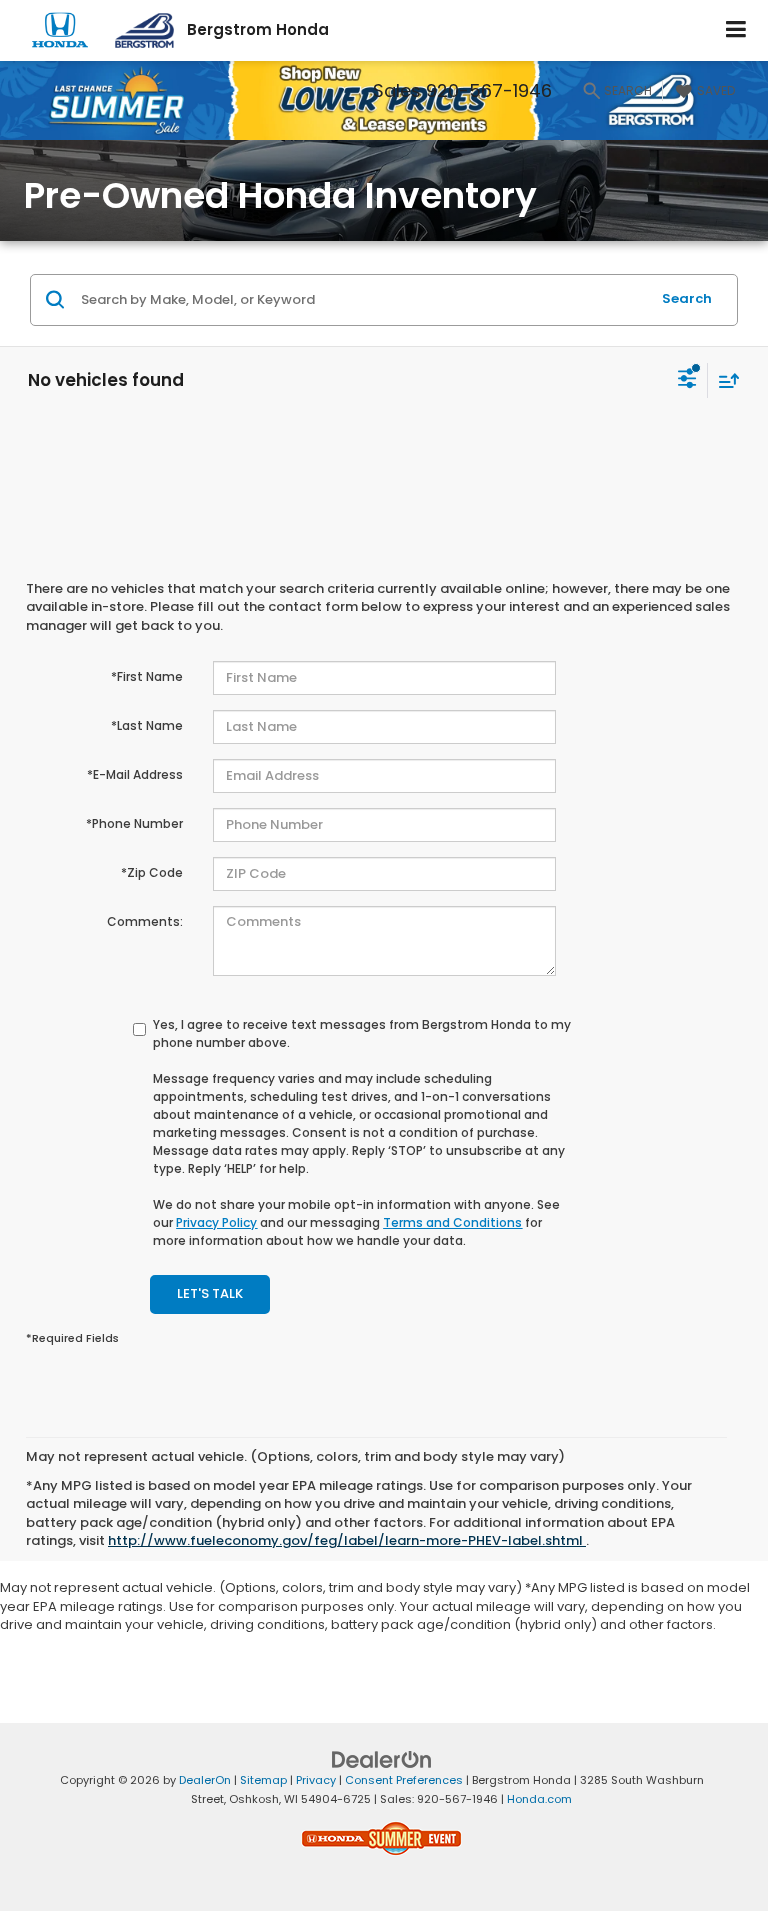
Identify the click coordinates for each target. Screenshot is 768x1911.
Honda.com (539, 1799)
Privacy (316, 1780)
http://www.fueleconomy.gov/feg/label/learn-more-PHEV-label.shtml (347, 1540)
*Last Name (147, 725)
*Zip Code (152, 872)
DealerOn (205, 1780)
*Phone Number (134, 823)
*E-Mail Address (135, 774)
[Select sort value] (724, 380)
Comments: (145, 921)
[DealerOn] (382, 1759)
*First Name (147, 676)
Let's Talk (210, 1293)
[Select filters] (687, 381)
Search (687, 298)
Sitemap (263, 1780)
